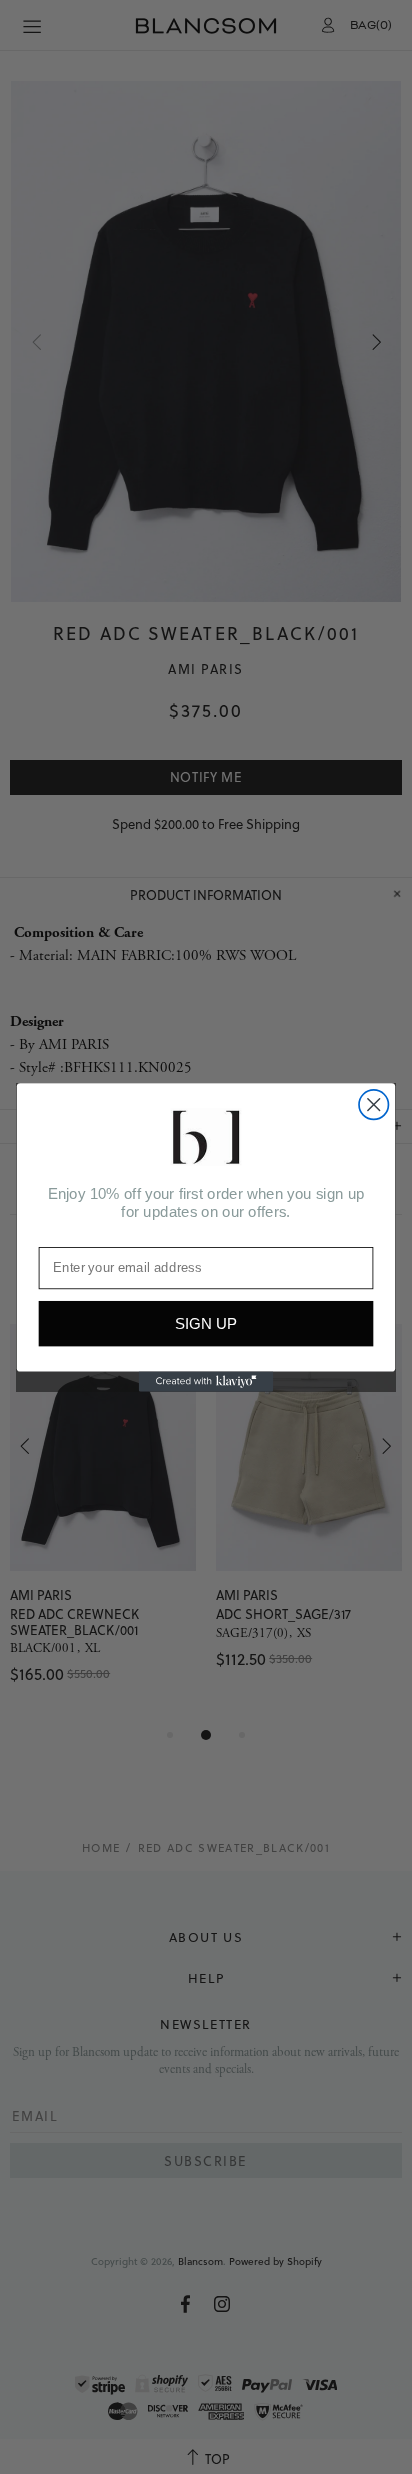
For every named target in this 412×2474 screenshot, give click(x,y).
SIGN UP (206, 1323)
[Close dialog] (373, 1104)
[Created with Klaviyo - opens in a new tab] (206, 1381)
